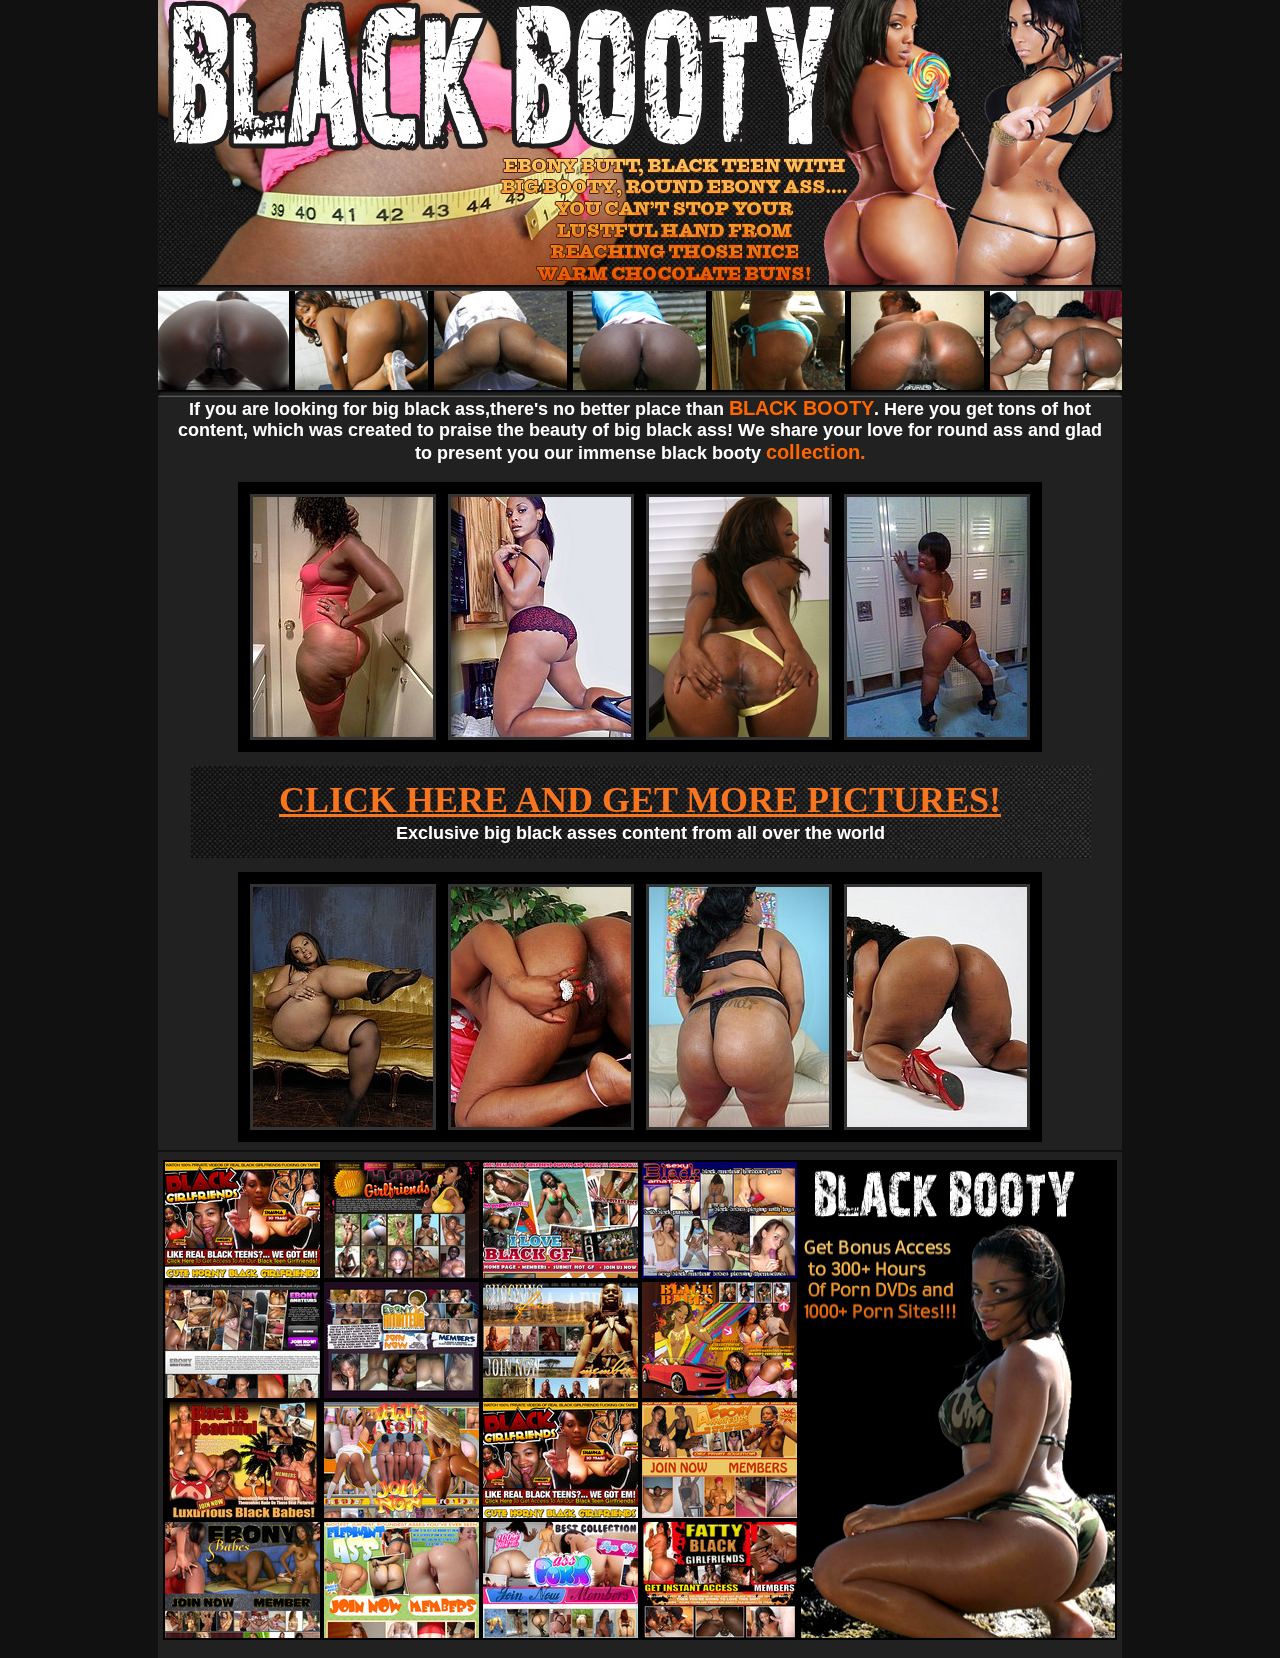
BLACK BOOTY (801, 408)
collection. (816, 452)
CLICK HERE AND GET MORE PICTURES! (640, 800)
